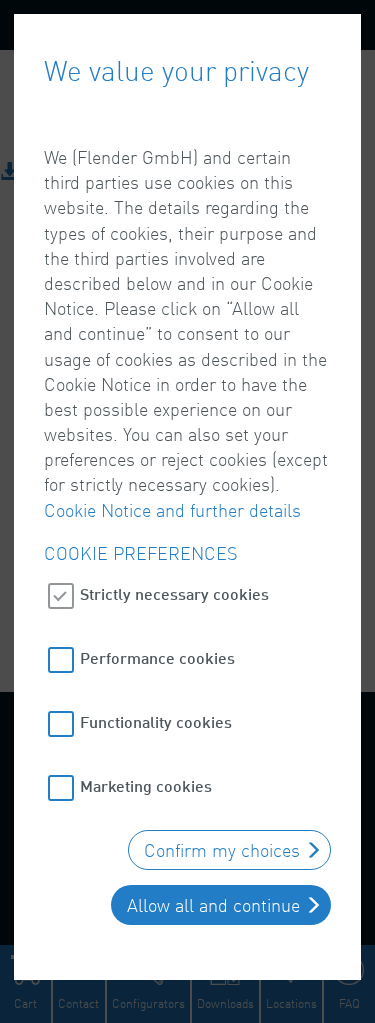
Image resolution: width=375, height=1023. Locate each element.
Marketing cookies (146, 785)
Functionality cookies (156, 721)
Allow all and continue (213, 905)
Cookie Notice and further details (172, 510)
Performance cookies (157, 657)
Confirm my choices (222, 850)
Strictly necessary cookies (174, 593)
